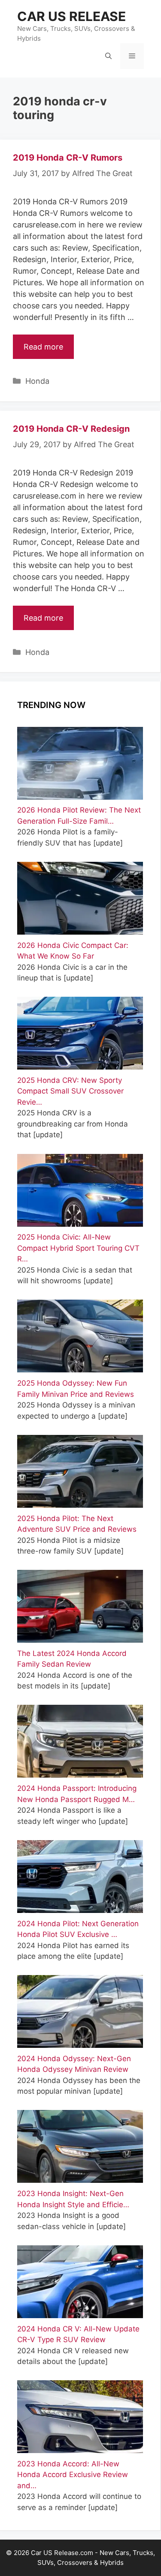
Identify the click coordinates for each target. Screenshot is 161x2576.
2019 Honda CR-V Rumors (68, 158)
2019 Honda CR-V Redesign (71, 429)
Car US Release (71, 16)
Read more (43, 347)
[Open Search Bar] (108, 56)
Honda (37, 381)
